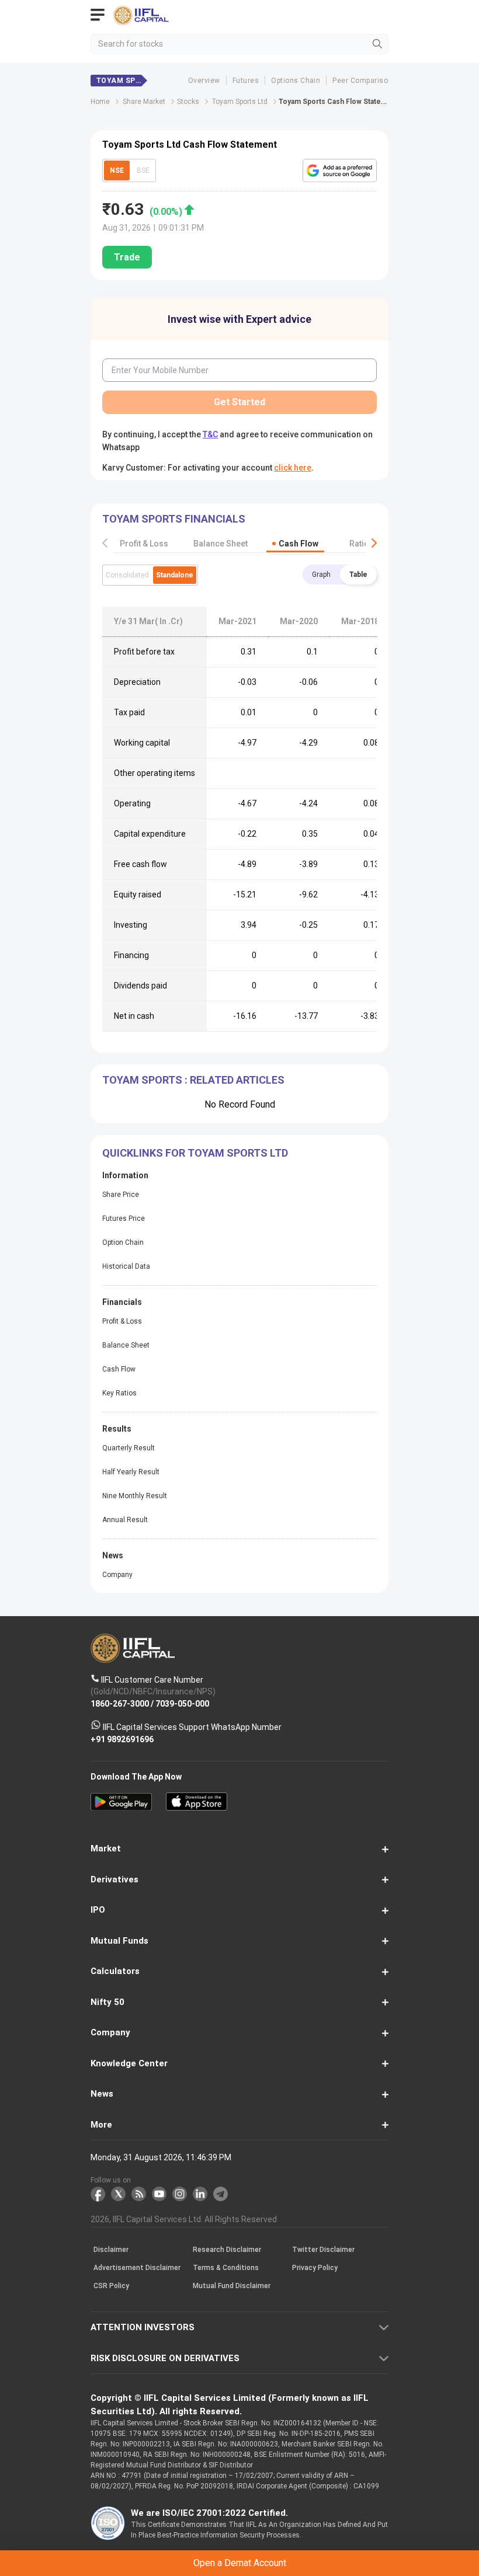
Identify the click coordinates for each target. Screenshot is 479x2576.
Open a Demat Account (239, 1309)
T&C (158, 1338)
